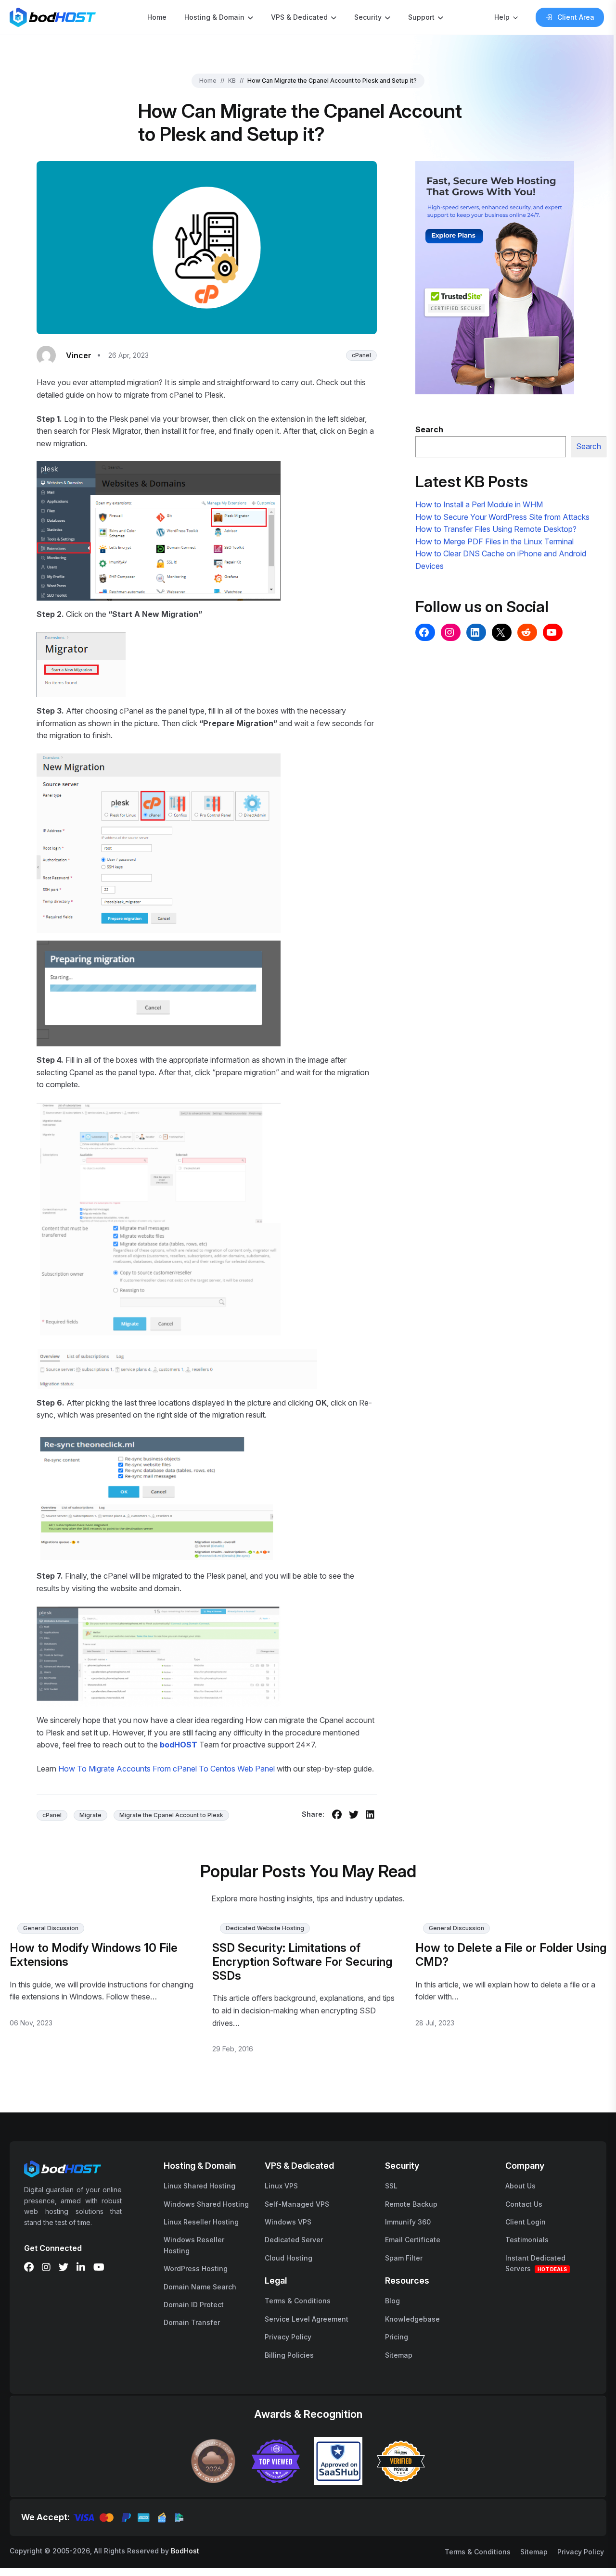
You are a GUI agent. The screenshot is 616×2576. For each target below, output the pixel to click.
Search (589, 446)
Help (502, 17)
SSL (391, 2186)
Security (368, 17)
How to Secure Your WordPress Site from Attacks (502, 517)
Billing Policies (289, 2355)
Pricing (397, 2337)
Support (421, 17)
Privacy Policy (288, 2337)
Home (157, 17)
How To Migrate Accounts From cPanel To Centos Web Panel (167, 1769)
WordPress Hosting (196, 2268)
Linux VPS (281, 2186)
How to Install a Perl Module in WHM (479, 504)
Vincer (79, 355)
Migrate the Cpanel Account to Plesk (171, 1815)
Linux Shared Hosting (199, 2186)
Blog (392, 2301)
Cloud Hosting (289, 2258)
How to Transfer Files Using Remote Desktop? (496, 529)
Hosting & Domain (214, 17)
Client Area (576, 17)
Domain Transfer (192, 2322)
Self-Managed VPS (297, 2204)
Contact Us (524, 2204)
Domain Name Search (200, 2287)
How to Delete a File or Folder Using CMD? (511, 1955)
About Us (520, 2186)
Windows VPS (288, 2222)
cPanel (361, 355)
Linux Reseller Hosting (201, 2222)
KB (232, 81)
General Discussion (51, 1928)
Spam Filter (404, 2258)
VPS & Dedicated (299, 17)
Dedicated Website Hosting (265, 1928)
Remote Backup (411, 2204)
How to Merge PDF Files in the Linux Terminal (494, 541)
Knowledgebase (412, 2319)
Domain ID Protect (194, 2305)
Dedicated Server (294, 2240)
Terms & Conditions (298, 2301)
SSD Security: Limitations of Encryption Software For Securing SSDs (302, 1962)
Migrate (90, 1815)
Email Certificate (413, 2240)
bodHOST (179, 1745)
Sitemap (399, 2355)
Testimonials (527, 2240)
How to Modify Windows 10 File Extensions (94, 1955)
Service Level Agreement (307, 2319)
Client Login (526, 2222)
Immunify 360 (408, 2222)
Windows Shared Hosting (206, 2204)
